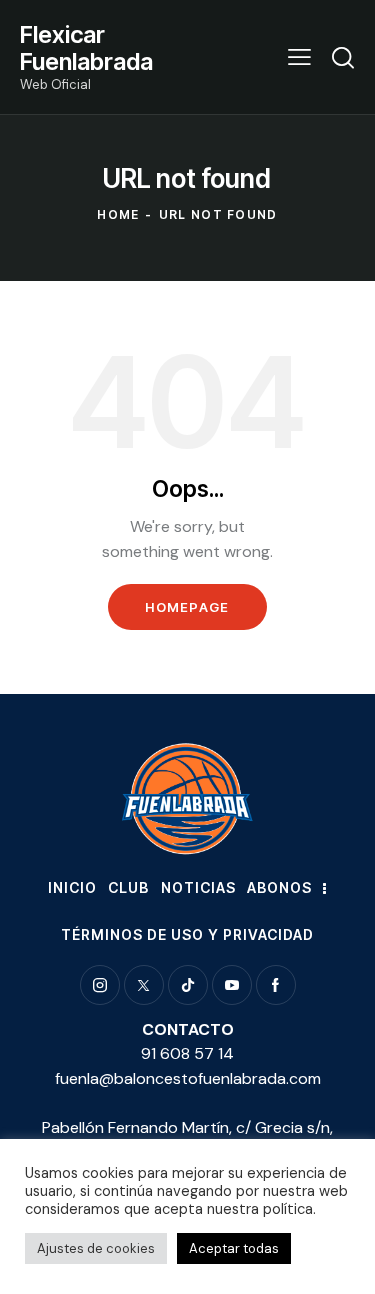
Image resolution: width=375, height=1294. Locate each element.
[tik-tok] (188, 985)
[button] (299, 57)
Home (118, 214)
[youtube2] (232, 985)
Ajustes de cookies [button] (96, 1248)
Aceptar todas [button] (234, 1248)
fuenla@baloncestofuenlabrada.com (188, 1078)
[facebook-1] (276, 985)
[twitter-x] (144, 985)
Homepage (187, 607)
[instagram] (100, 985)
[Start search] (343, 57)
